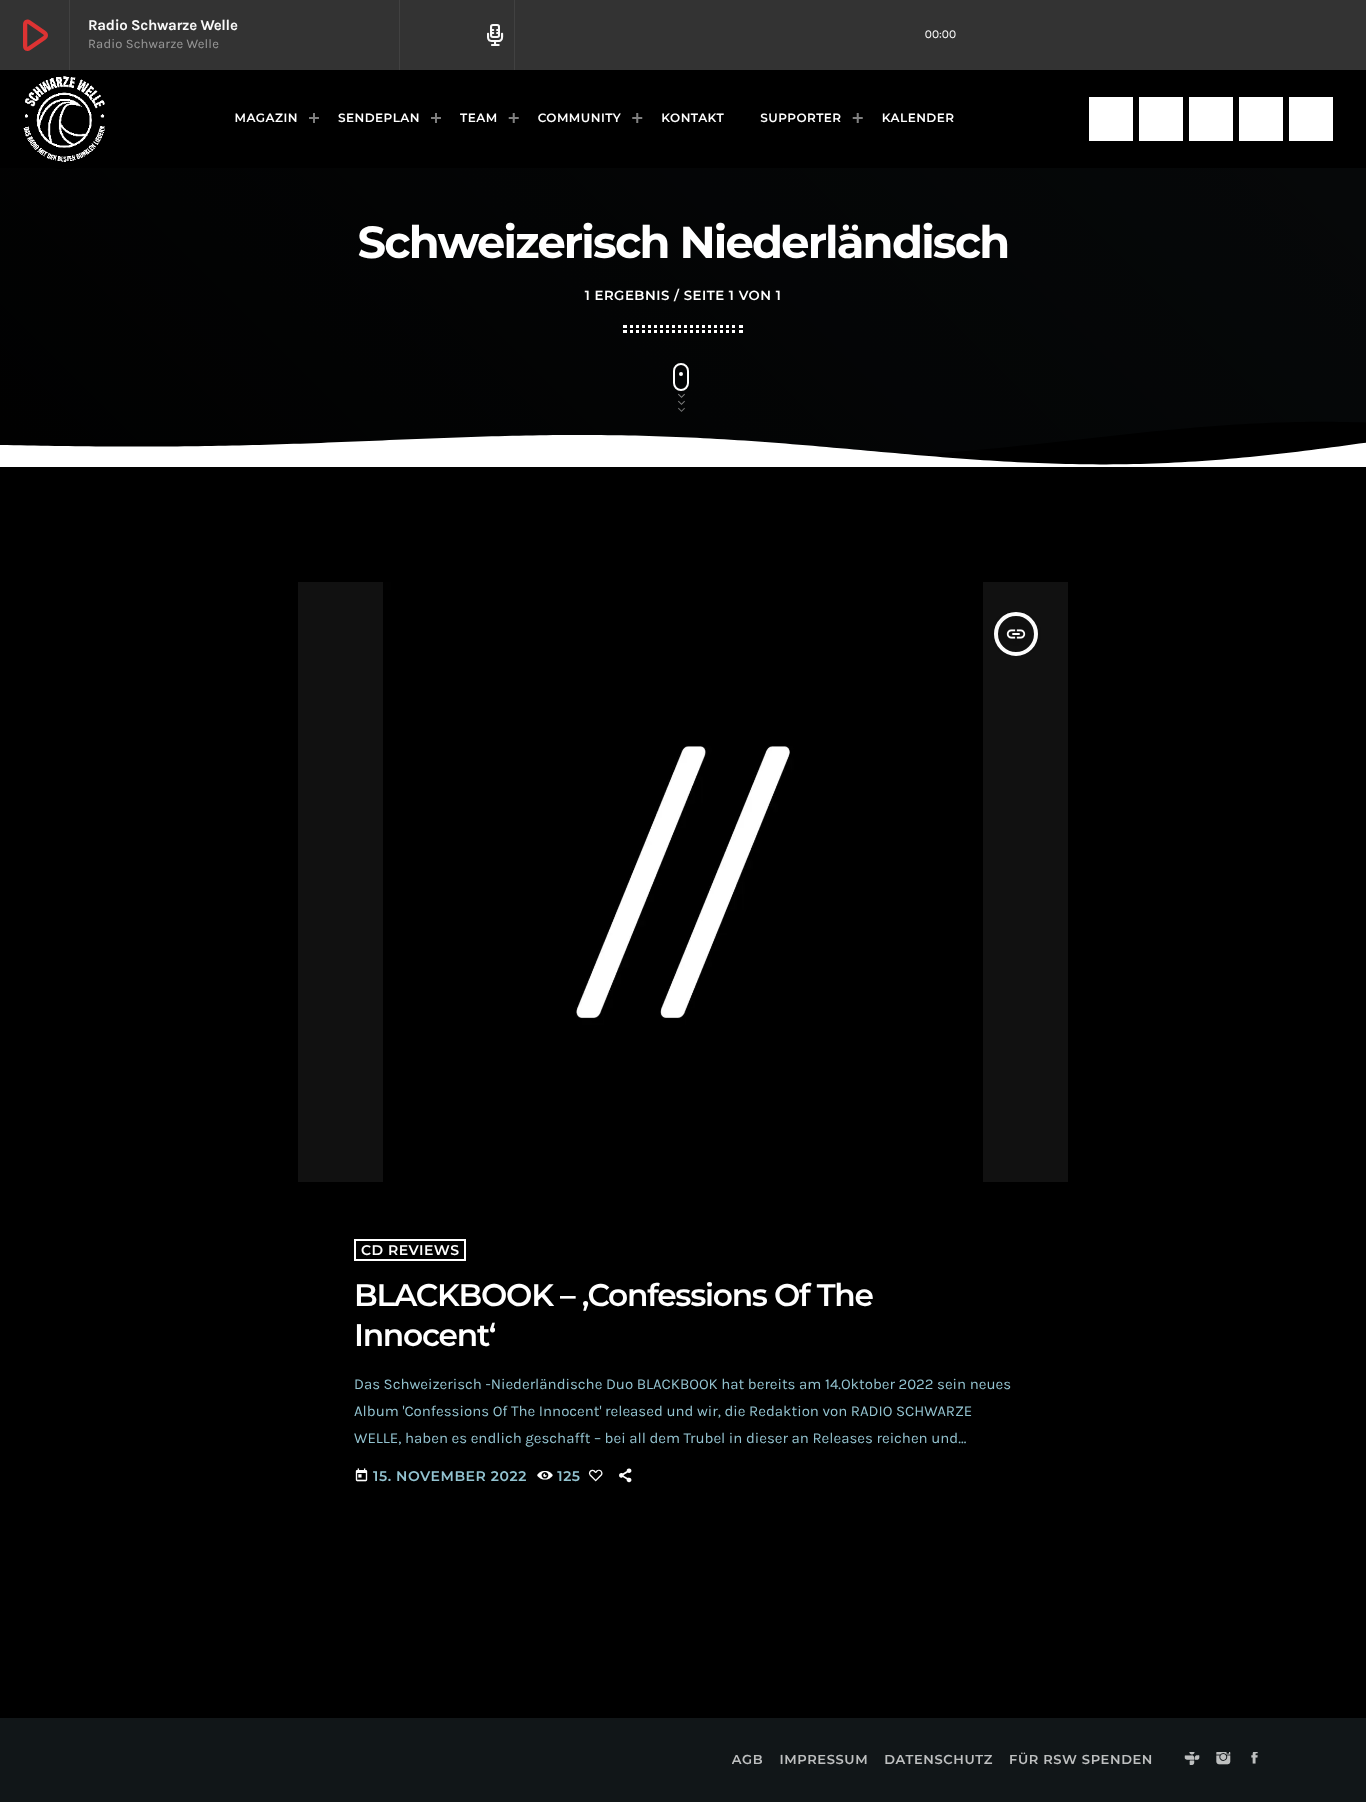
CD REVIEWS (410, 1250)
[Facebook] (1211, 119)
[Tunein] (1111, 119)
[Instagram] (1161, 119)
